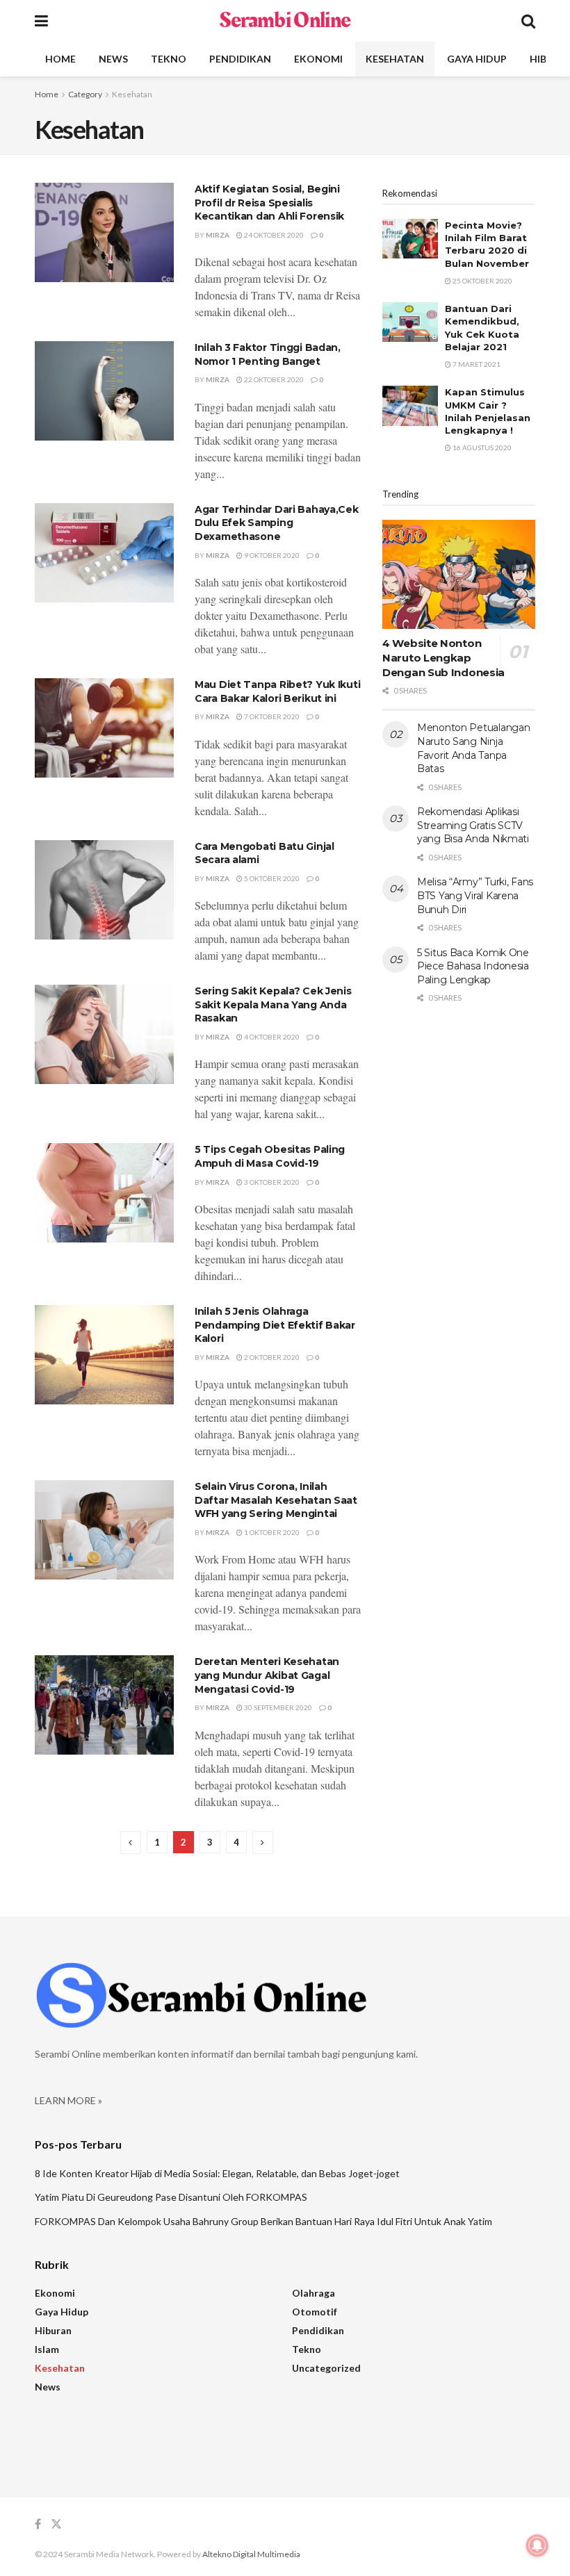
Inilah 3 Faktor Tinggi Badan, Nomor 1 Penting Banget (268, 354)
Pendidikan (240, 59)
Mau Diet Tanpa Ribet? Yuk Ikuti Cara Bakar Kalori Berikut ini (277, 691)
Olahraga (313, 2293)
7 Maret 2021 (476, 364)
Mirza (218, 235)
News (113, 59)
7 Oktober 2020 (271, 716)
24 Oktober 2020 (273, 235)
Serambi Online (285, 21)
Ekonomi (318, 59)
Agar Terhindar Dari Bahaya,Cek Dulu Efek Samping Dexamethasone (277, 523)
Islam (47, 2349)
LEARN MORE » (68, 2100)
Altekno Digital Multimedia (251, 2554)
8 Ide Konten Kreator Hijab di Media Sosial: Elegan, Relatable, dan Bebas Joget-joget (217, 2173)
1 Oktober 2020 (271, 1532)
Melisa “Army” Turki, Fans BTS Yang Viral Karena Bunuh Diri (475, 895)
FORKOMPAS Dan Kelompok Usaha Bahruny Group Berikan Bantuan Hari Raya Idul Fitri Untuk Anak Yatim (263, 2221)
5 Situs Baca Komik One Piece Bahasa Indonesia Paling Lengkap (473, 966)
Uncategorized (326, 2368)
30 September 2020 (277, 1707)
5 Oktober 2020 (271, 878)
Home (60, 59)
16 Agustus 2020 (481, 448)
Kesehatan (395, 59)
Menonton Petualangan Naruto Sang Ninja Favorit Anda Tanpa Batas (473, 748)
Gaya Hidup (477, 59)
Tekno (169, 59)
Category (85, 94)
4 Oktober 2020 (271, 1037)
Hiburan (53, 2330)
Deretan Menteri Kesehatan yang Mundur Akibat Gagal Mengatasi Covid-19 (267, 1675)
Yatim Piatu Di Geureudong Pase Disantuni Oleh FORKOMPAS (171, 2197)
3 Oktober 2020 (271, 1182)
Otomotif (315, 2312)
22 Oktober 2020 (273, 379)
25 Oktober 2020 (482, 281)
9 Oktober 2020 (271, 555)
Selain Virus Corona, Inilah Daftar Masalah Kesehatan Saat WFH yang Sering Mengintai (276, 1500)
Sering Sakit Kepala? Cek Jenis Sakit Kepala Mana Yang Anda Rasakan (273, 1004)
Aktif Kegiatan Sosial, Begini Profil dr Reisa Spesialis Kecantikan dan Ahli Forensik (269, 203)
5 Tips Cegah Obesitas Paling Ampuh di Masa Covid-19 (270, 1156)
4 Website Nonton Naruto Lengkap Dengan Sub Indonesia (443, 658)
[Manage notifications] (537, 2545)
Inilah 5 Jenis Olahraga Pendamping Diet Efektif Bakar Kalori (275, 1325)
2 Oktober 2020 (271, 1357)
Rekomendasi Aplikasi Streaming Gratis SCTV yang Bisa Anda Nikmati (473, 825)
